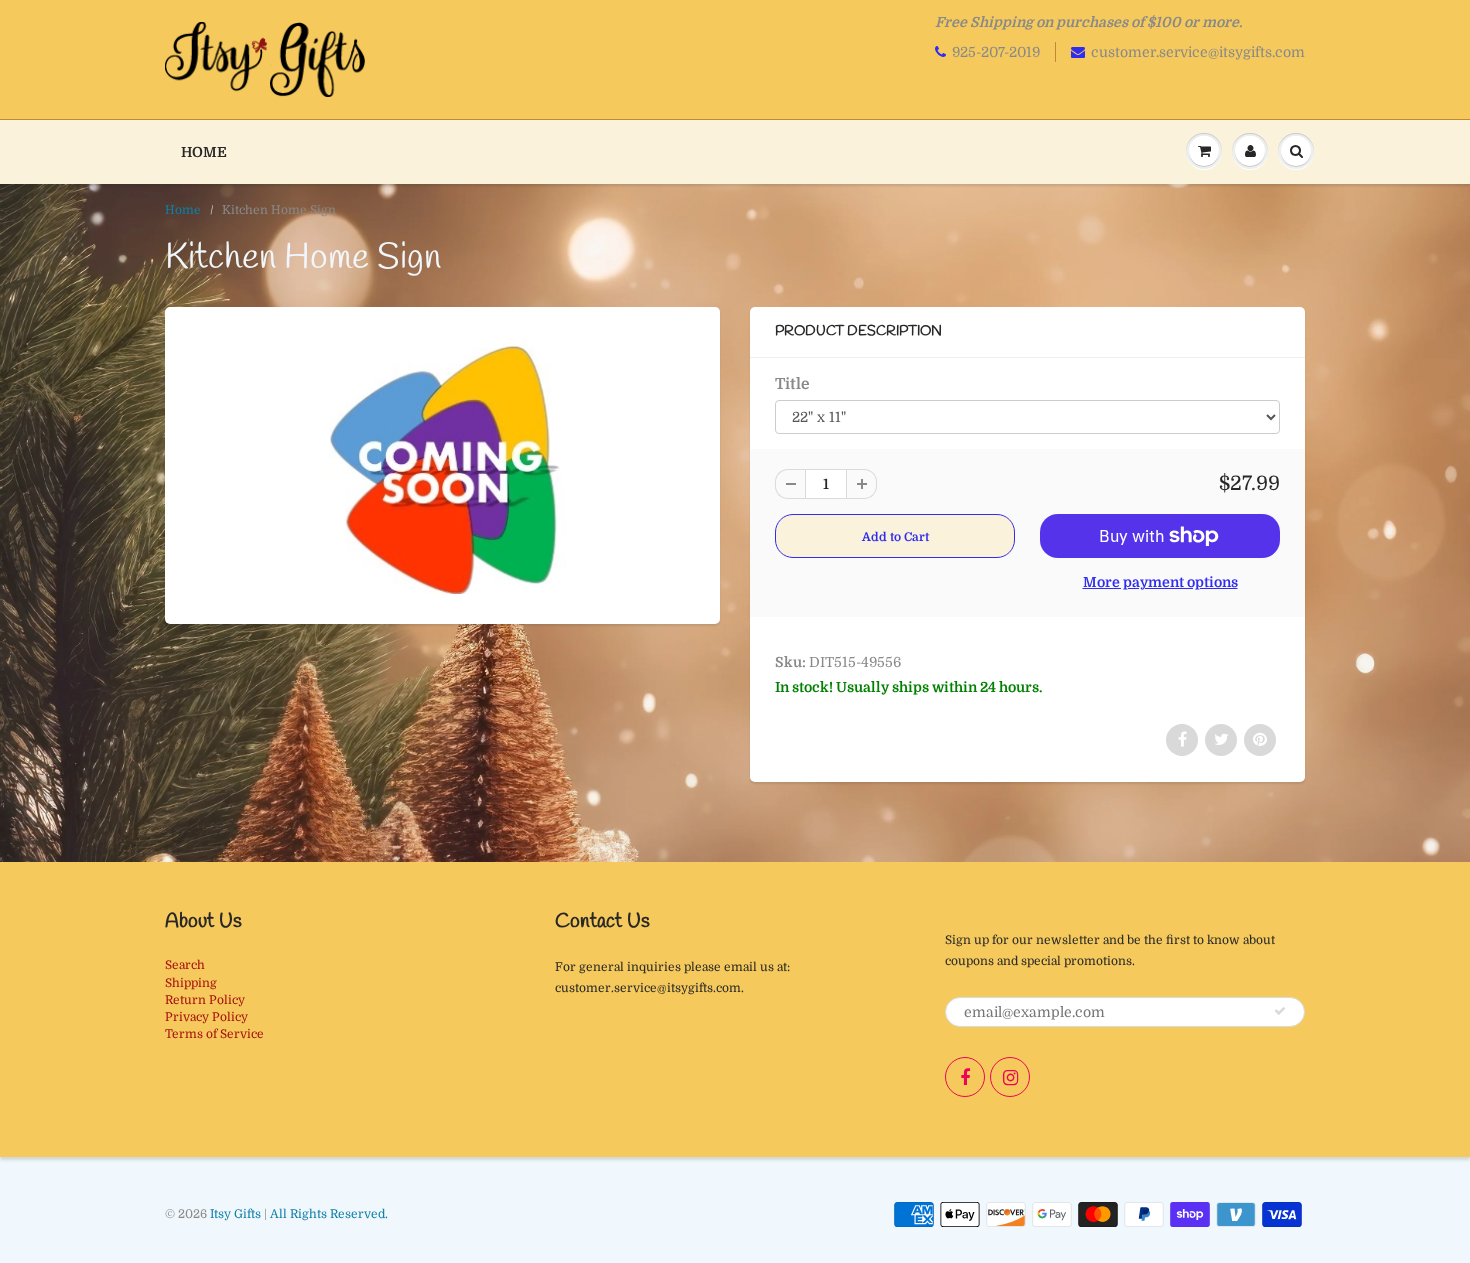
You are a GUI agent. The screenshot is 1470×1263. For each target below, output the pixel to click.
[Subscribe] (1280, 1011)
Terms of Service (214, 1034)
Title (792, 384)
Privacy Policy (206, 1017)
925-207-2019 (996, 52)
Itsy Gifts (235, 1214)
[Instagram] (1010, 1077)
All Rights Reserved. (329, 1214)
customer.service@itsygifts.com (1198, 52)
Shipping (191, 983)
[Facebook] (965, 1077)
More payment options (1160, 582)
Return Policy (205, 1000)
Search (185, 965)
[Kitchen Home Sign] (442, 463)
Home (204, 152)
